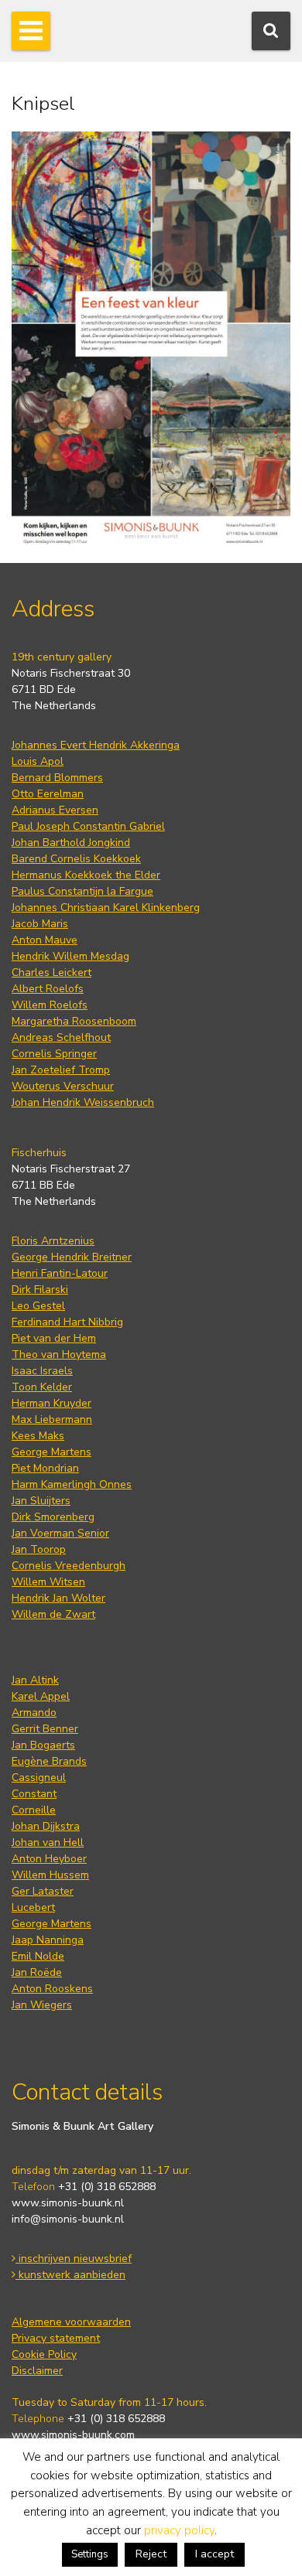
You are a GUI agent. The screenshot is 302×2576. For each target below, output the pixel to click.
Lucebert (33, 1907)
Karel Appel (41, 1696)
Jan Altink (35, 1680)
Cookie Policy (44, 2354)
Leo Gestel (38, 1306)
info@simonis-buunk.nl (68, 2219)
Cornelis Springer (54, 1054)
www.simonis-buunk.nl (68, 2203)
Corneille (34, 1810)
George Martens (51, 1452)
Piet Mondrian (45, 1468)
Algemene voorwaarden (71, 2322)
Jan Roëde (37, 1972)
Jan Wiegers (42, 2005)
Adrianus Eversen (55, 810)
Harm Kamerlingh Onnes (72, 1484)
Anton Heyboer (49, 1859)
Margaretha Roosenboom (74, 1021)
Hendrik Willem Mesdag (70, 956)
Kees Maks (38, 1436)
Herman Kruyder (51, 1403)
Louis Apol (38, 761)
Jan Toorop (39, 1549)
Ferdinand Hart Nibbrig (67, 1322)
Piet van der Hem (54, 1338)
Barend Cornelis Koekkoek (76, 859)
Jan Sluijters (41, 1501)
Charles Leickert (51, 972)
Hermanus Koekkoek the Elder (86, 875)
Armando (34, 1713)
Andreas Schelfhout (61, 1037)
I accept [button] (214, 2554)
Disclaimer (37, 2371)
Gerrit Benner (45, 1729)
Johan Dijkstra (46, 1826)
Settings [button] (90, 2554)
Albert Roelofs (48, 989)
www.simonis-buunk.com (73, 2435)
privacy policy (179, 2530)
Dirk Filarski (40, 1290)
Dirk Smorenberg (53, 1517)
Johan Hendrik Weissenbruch (83, 1102)
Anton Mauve (45, 940)
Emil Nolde (38, 1956)
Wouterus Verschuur (63, 1086)
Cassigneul (39, 1778)
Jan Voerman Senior (60, 1533)
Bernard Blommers (57, 778)
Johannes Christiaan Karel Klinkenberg (106, 908)
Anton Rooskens (52, 1989)
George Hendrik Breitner (72, 1257)
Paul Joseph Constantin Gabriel (88, 826)
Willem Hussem (50, 1875)
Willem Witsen (48, 1582)
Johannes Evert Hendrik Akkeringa (96, 745)
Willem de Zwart (53, 1614)
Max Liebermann (52, 1419)
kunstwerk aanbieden (70, 2275)
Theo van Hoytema (59, 1355)
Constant (34, 1794)
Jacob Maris (40, 924)
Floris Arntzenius (53, 1241)
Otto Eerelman (48, 794)
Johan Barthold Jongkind (71, 843)
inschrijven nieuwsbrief (74, 2259)
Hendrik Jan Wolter (58, 1598)
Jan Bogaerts (43, 1745)
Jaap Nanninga (48, 1940)
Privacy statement (56, 2338)
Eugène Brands (49, 1761)
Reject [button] (151, 2554)
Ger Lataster (43, 1891)
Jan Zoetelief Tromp (61, 1070)
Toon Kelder (42, 1387)
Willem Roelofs (50, 1005)
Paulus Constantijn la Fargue (82, 891)
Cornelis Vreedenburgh (69, 1566)
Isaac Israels (42, 1371)
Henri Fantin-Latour (60, 1273)
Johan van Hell (48, 1842)
